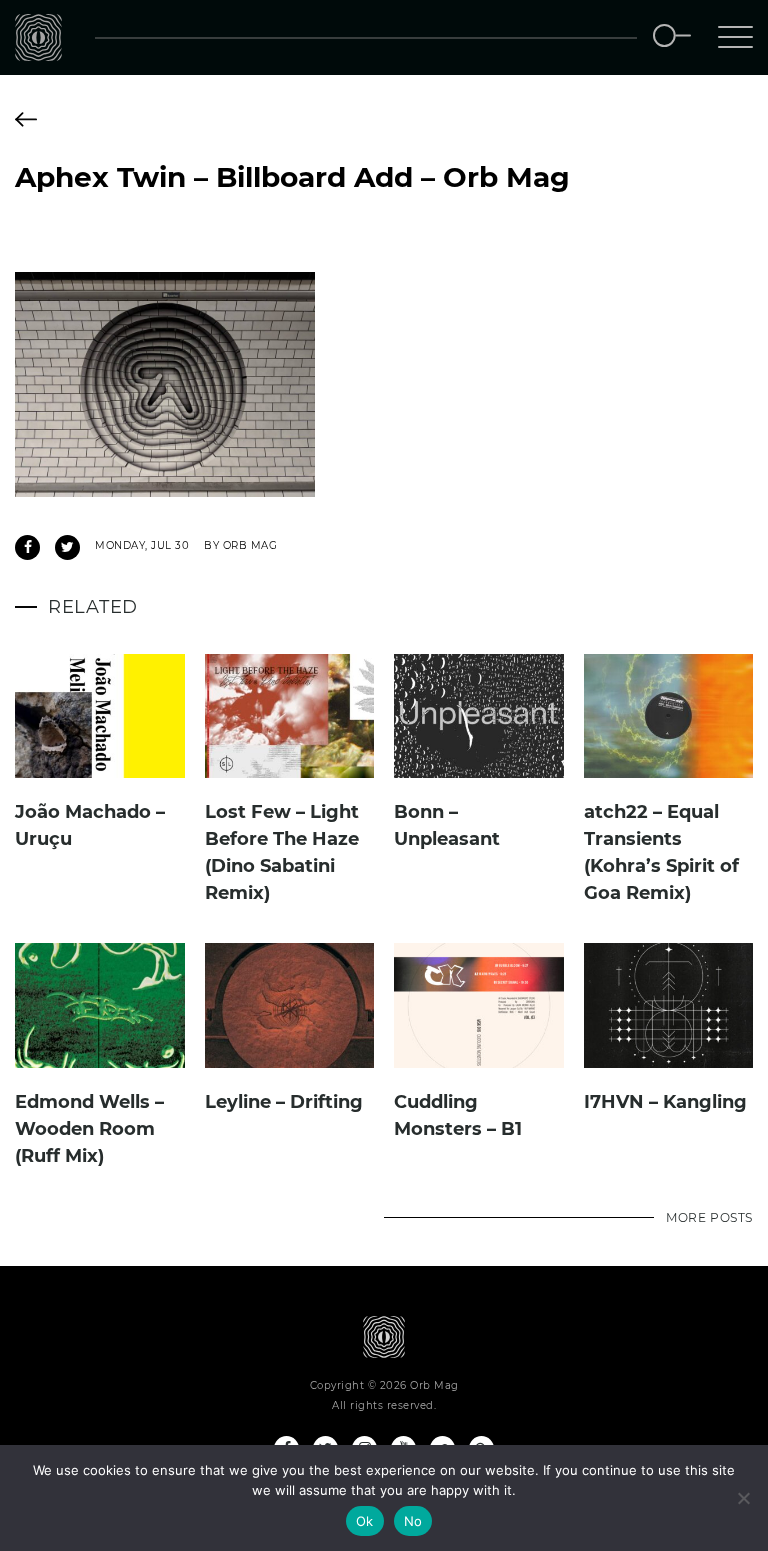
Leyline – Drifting (284, 1102)
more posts (709, 1217)
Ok (365, 1521)
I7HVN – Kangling (665, 1102)
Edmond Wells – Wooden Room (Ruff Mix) (89, 1129)
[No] (743, 1498)
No (413, 1521)
